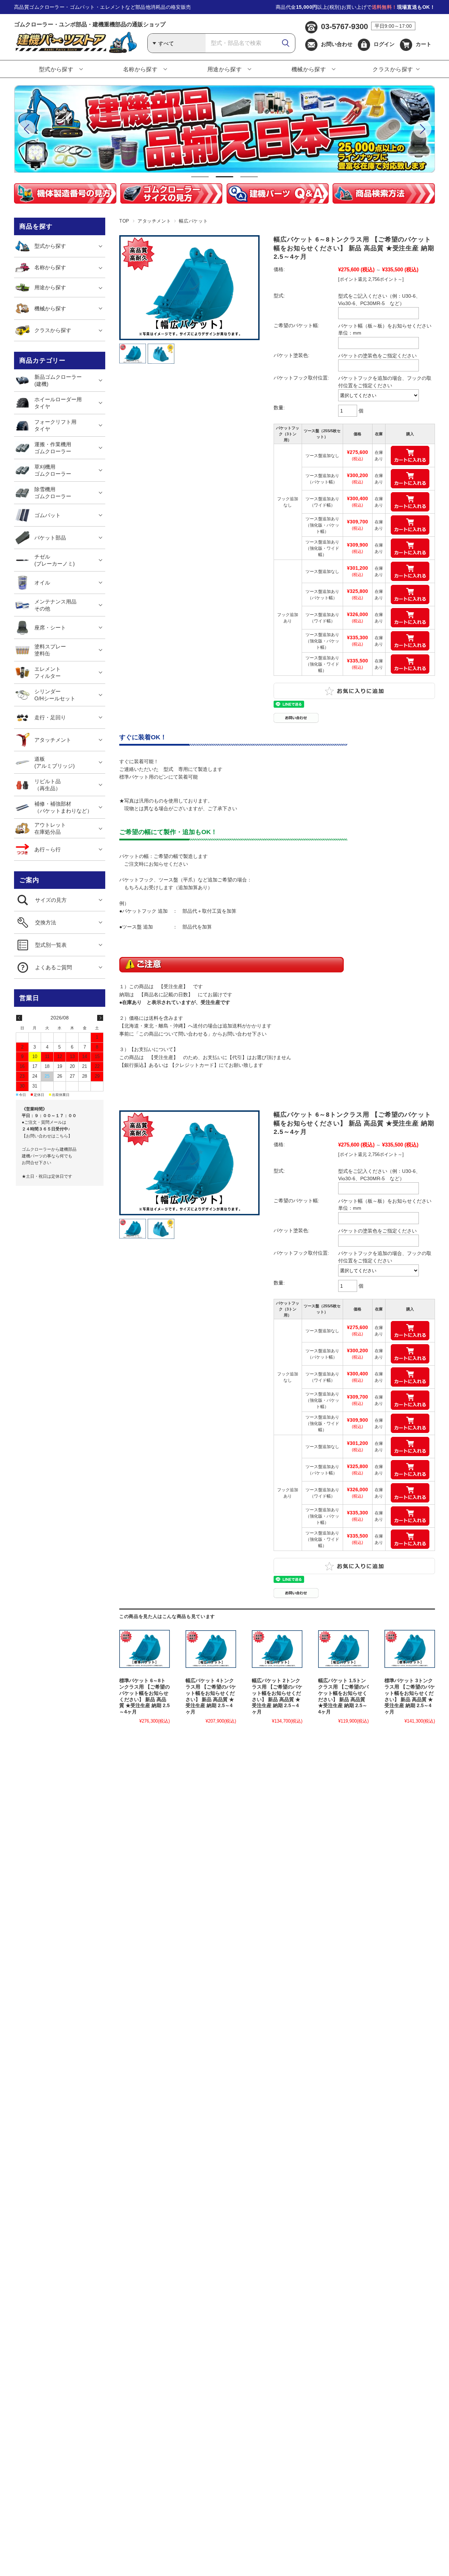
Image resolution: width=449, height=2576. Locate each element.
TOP (124, 221)
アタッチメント (154, 221)
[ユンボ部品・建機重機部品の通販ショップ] (75, 51)
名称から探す (140, 69)
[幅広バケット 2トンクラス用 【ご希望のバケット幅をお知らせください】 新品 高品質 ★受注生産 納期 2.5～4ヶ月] (277, 1649)
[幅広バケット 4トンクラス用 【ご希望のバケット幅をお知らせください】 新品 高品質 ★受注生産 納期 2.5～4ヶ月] (211, 1649)
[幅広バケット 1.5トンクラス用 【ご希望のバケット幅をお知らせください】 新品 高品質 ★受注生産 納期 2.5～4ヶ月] (343, 1649)
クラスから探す (393, 69)
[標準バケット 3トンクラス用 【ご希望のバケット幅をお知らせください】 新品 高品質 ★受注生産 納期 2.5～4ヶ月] (410, 1649)
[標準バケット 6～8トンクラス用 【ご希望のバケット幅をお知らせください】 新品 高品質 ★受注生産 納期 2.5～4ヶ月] (145, 1649)
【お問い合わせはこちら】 (47, 1136)
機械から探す (309, 69)
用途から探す (225, 69)
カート (424, 44)
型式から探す (56, 69)
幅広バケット (193, 221)
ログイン (384, 44)
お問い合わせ (337, 44)
